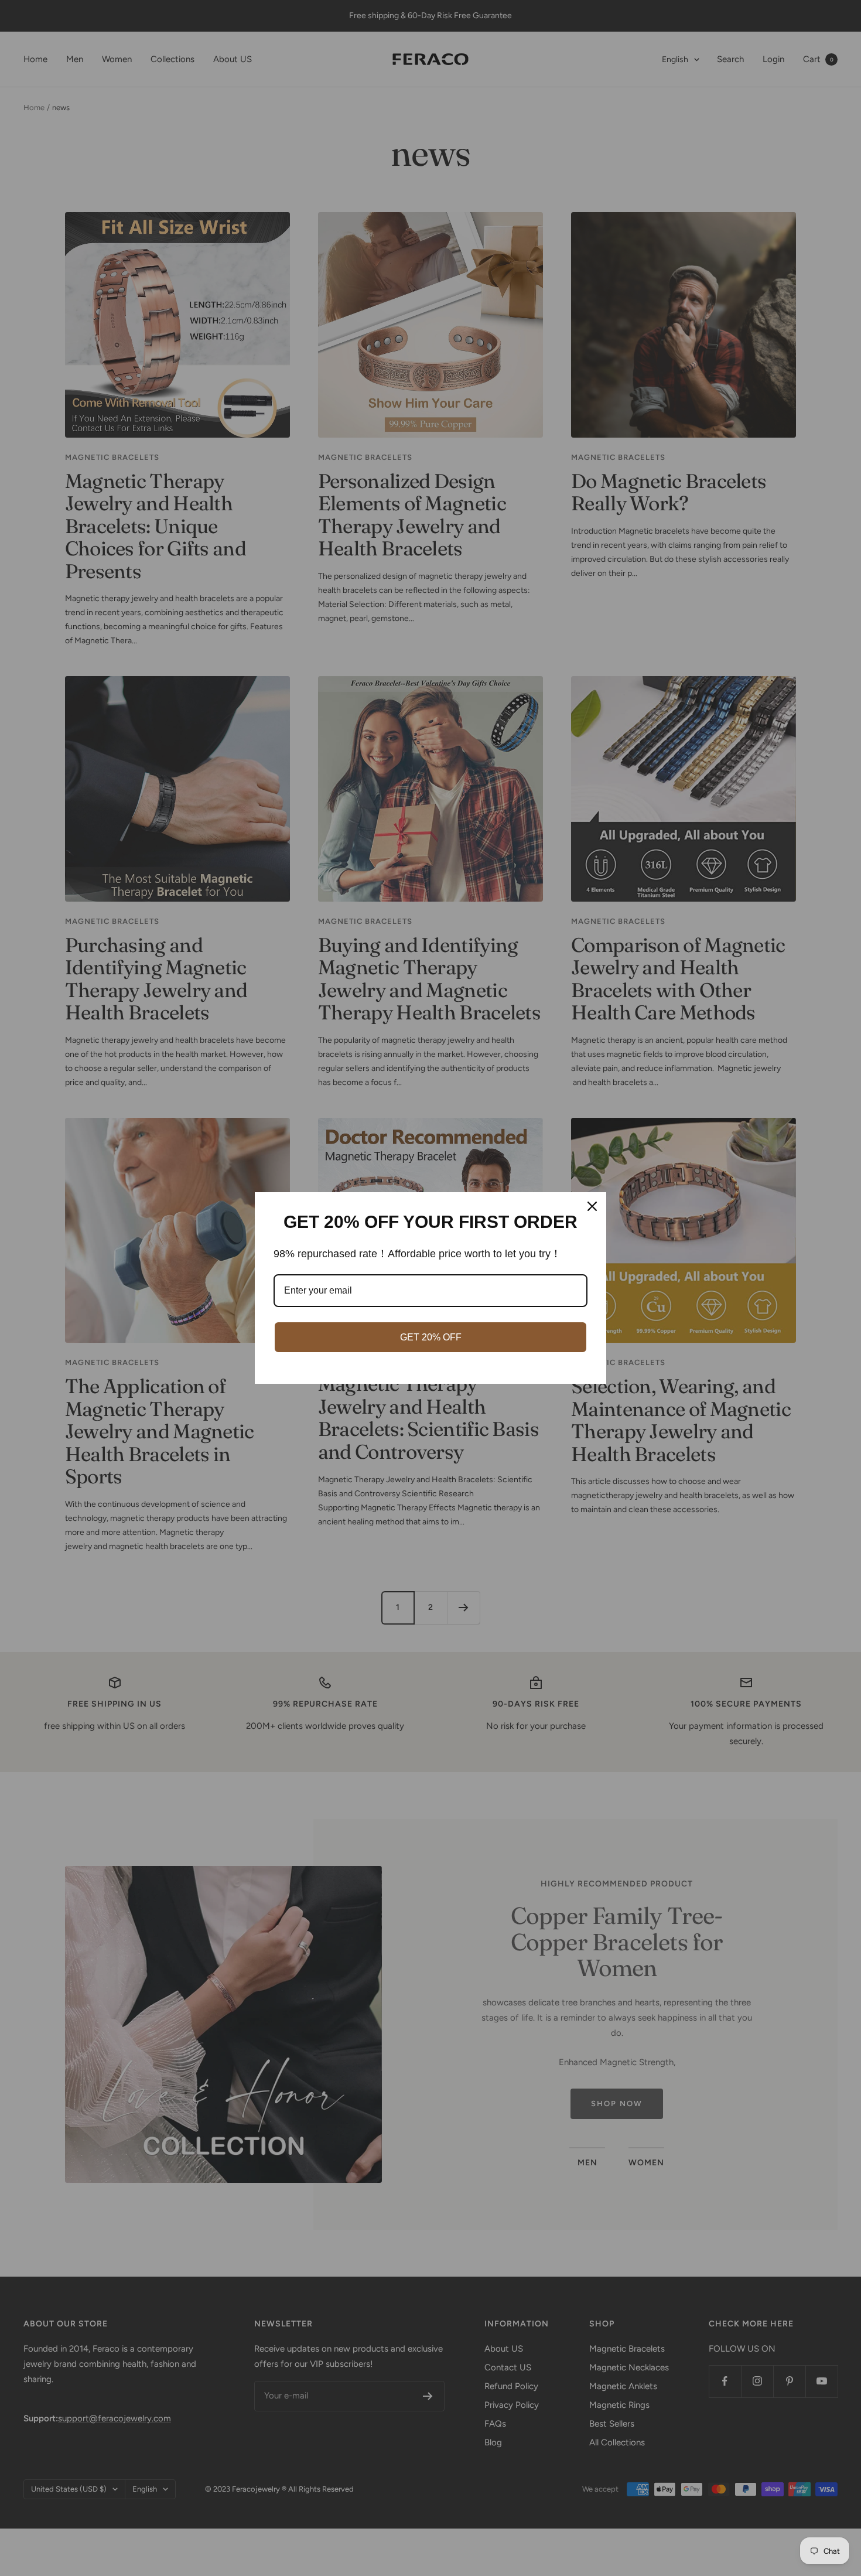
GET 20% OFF (431, 1337)
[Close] (592, 1206)
